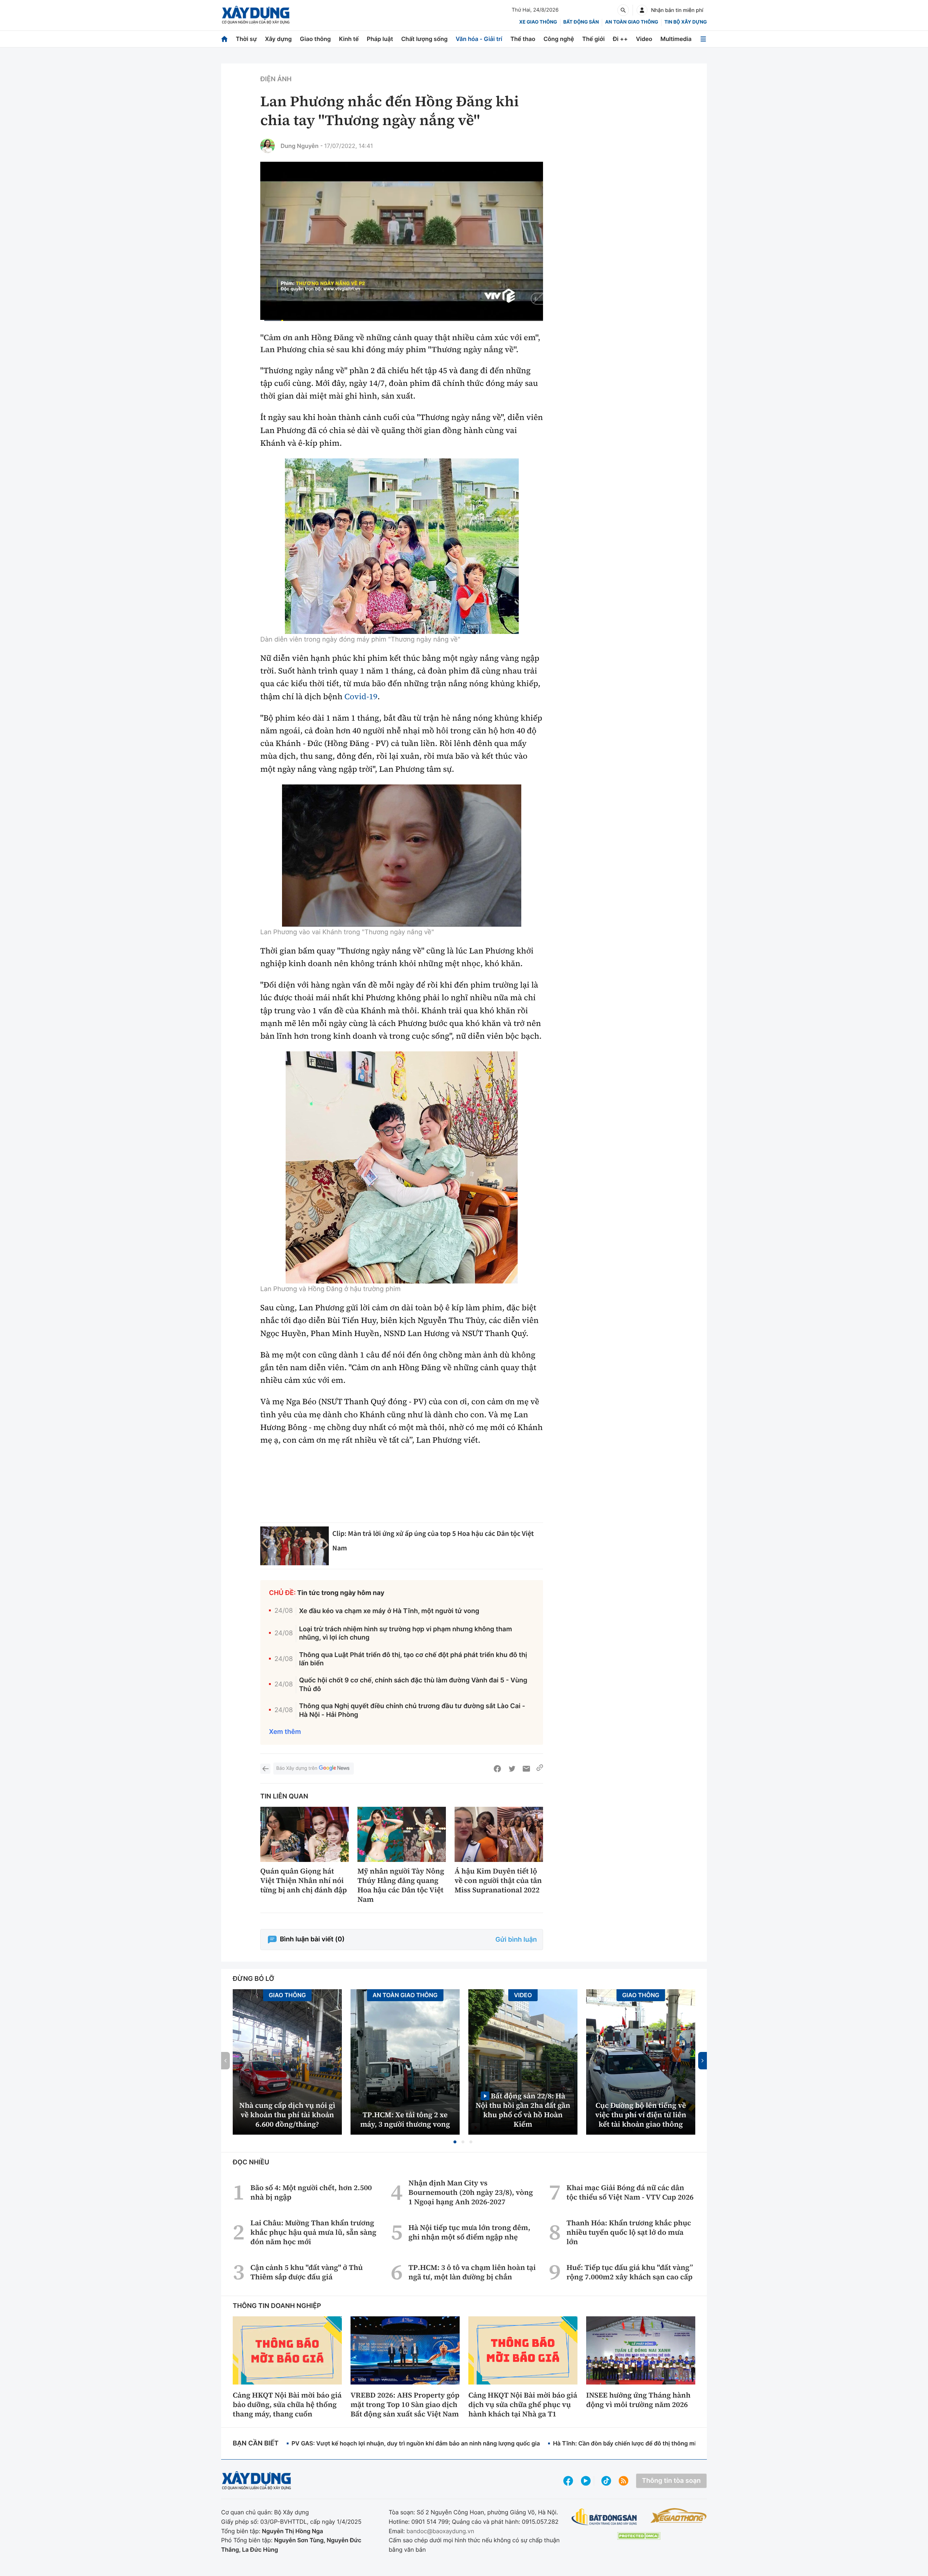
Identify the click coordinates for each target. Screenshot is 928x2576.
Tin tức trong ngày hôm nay (341, 1593)
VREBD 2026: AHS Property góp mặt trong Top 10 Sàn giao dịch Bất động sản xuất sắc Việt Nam (405, 2404)
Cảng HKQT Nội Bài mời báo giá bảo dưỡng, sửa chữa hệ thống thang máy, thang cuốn (287, 2404)
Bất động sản (581, 22)
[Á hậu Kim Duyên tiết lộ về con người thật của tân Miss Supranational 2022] (499, 1835)
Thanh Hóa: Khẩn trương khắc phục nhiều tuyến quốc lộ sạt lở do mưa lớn (629, 2232)
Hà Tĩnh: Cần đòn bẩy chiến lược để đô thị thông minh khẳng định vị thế (653, 2443)
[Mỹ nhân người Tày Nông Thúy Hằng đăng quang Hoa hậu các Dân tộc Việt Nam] (402, 1835)
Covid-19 (361, 697)
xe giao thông (538, 22)
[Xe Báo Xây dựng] (678, 2515)
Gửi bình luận (516, 1940)
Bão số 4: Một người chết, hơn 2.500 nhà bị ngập (311, 2192)
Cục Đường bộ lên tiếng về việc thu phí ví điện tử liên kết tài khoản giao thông (641, 2115)
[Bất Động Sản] (604, 2517)
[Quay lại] (265, 1769)
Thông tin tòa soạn (671, 2481)
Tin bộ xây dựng (686, 22)
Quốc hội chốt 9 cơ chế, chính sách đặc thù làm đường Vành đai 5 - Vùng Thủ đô (413, 1685)
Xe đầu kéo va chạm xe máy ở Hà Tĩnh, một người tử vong (389, 1611)
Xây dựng (278, 39)
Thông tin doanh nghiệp (277, 2306)
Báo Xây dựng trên (297, 1768)
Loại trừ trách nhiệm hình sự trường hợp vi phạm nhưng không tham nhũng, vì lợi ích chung (405, 1633)
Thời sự (246, 39)
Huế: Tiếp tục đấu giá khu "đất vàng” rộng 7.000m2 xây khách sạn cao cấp (630, 2272)
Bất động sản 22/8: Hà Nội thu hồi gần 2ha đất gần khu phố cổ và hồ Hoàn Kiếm (523, 2110)
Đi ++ (620, 39)
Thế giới (593, 39)
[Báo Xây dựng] (256, 15)
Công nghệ (559, 39)
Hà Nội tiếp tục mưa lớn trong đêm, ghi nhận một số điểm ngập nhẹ (469, 2232)
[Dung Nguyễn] (268, 146)
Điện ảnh (276, 79)
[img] (402, 546)
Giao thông (315, 39)
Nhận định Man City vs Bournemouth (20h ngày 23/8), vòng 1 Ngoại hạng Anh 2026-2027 (471, 2192)
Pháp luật (380, 39)
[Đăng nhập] (642, 10)
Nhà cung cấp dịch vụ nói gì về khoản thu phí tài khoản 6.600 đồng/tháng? (287, 2115)
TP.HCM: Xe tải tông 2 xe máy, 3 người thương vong (405, 2119)
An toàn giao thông (631, 22)
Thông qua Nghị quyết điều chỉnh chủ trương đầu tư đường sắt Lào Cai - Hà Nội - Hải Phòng (412, 1710)
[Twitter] (512, 1769)
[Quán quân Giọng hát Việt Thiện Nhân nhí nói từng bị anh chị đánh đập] (304, 1835)
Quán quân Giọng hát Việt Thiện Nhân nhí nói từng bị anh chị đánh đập (304, 1880)
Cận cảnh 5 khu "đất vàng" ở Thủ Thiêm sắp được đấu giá (307, 2272)
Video (644, 39)
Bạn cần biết (256, 2443)
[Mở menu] (703, 39)
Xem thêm (285, 1732)
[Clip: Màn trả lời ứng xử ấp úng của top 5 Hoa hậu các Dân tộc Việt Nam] (295, 1546)
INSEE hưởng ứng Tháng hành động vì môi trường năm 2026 (638, 2400)
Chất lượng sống (424, 39)
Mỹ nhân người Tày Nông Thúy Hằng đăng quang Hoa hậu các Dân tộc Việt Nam (401, 1885)
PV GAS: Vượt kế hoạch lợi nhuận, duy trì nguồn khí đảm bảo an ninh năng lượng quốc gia (416, 2443)
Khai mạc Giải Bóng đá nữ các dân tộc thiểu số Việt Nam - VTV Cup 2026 (630, 2192)
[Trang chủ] (224, 39)
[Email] (526, 1769)
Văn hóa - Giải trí (479, 39)
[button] (455, 2142)
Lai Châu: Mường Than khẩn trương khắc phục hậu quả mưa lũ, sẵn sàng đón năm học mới (313, 2232)
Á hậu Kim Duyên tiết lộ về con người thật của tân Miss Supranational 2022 (498, 1880)
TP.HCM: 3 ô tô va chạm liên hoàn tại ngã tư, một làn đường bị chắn (472, 2272)
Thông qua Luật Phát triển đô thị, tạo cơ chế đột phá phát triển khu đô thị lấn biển (413, 1659)
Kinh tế (349, 39)
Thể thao (523, 39)
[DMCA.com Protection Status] (639, 2536)
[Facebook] (497, 1769)
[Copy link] (540, 1769)
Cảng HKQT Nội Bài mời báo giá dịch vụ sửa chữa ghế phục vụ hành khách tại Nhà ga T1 (523, 2404)
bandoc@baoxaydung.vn (440, 2531)
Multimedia (676, 39)
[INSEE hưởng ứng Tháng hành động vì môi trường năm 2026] (641, 2350)
